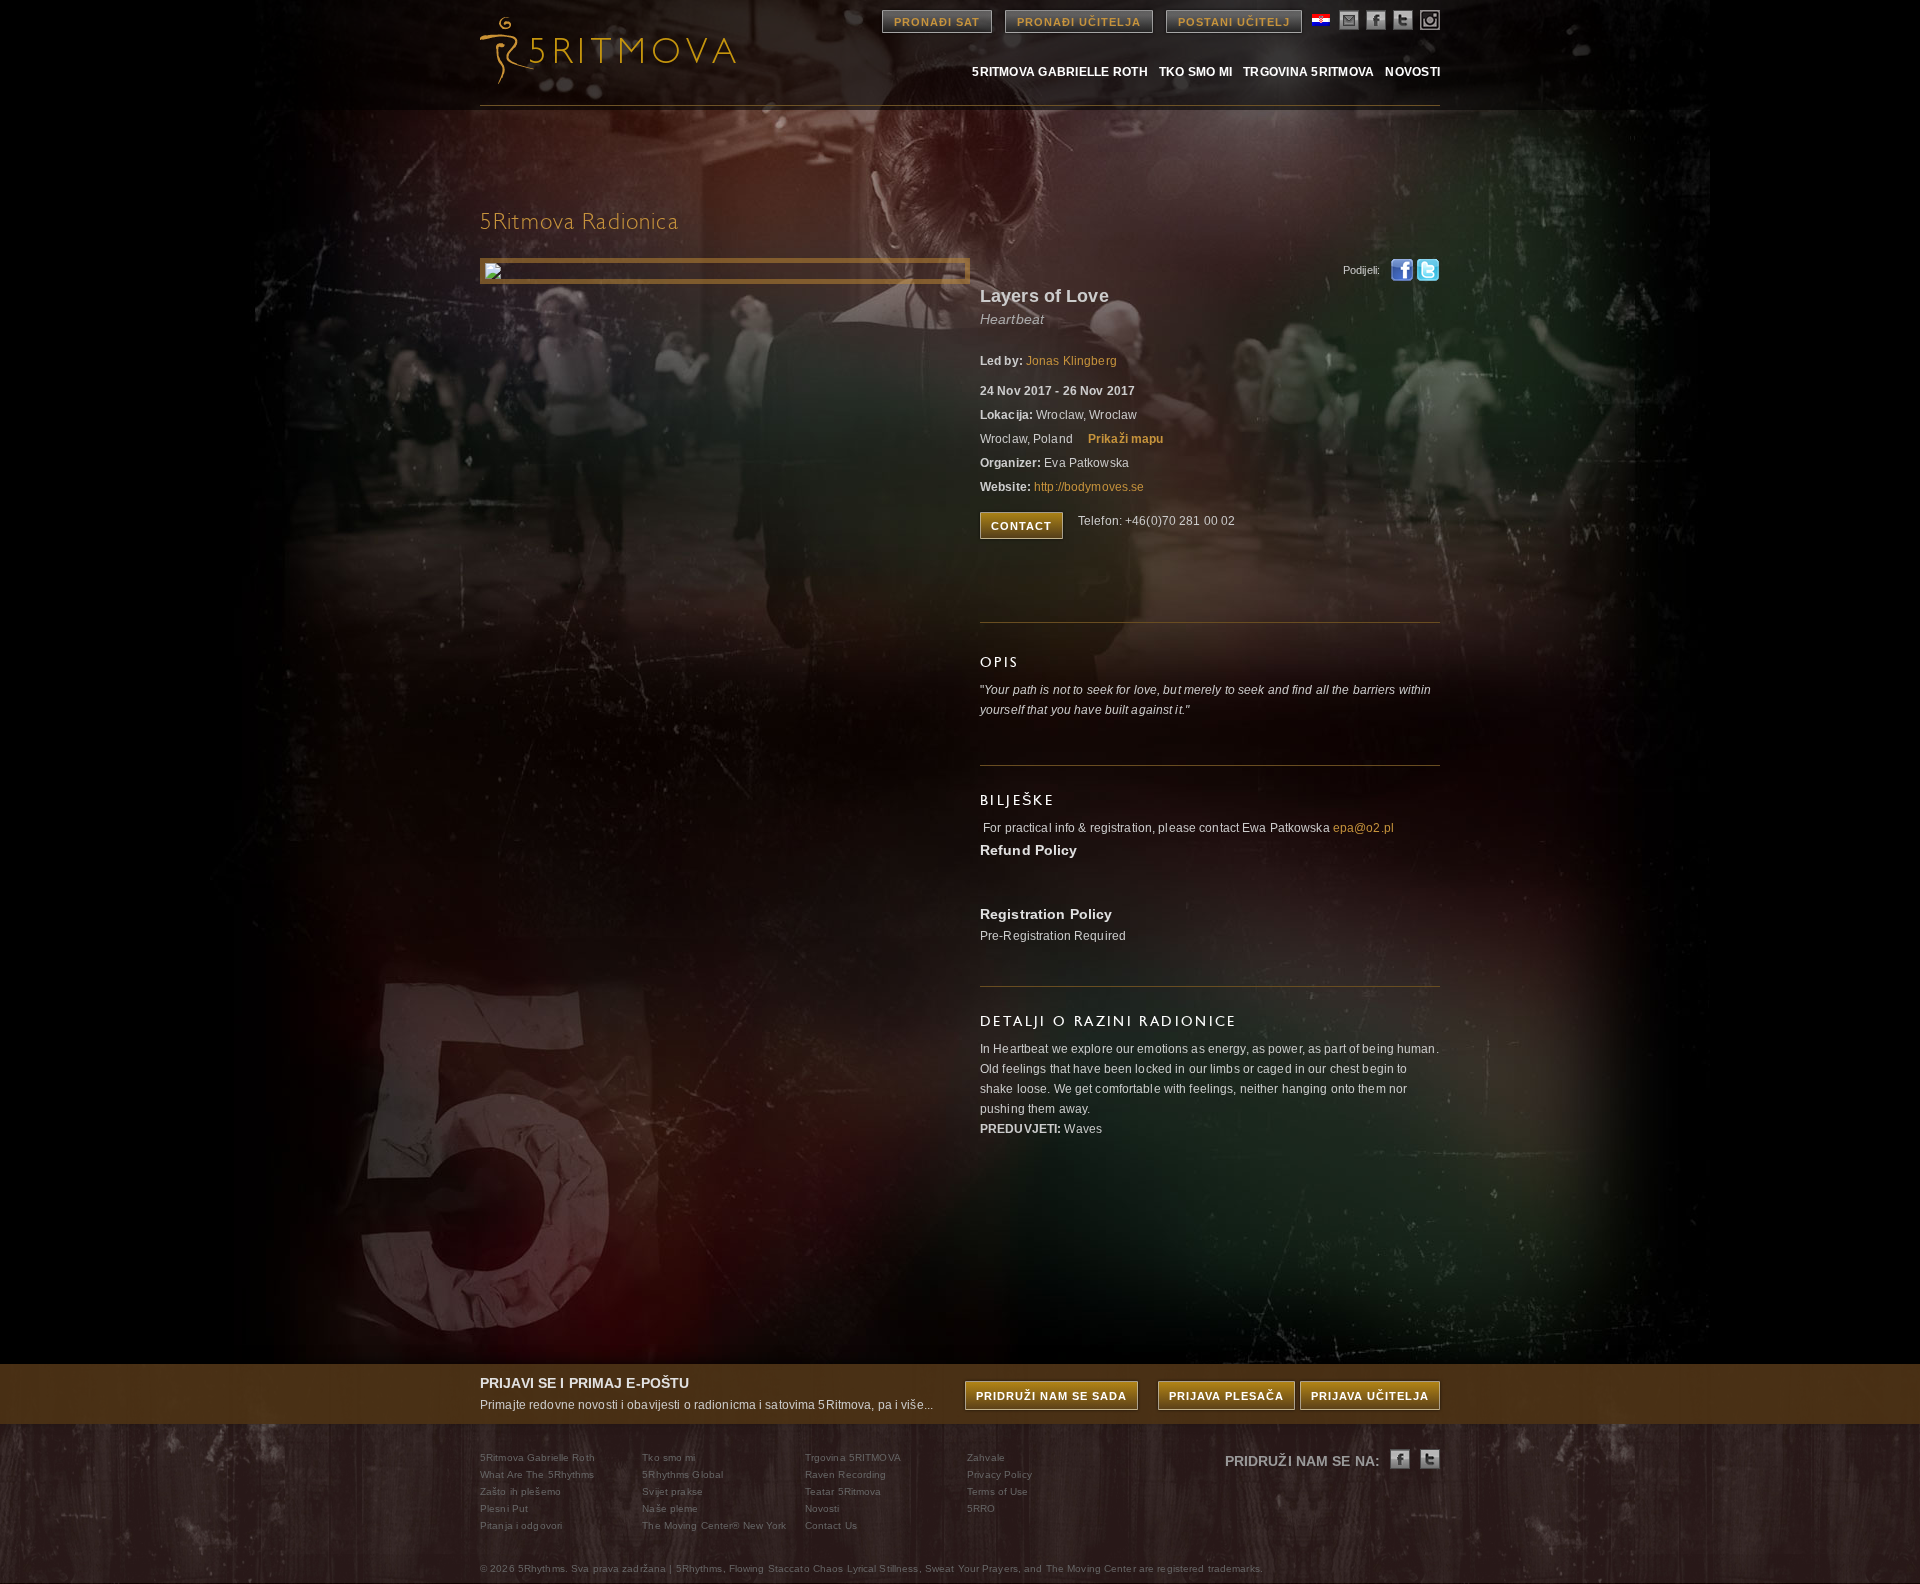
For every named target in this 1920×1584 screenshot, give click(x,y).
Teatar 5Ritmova (843, 1491)
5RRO (981, 1508)
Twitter (1428, 270)
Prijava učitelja (1370, 1396)
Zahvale (986, 1457)
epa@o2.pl (1363, 828)
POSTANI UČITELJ (1234, 22)
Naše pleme (670, 1508)
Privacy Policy (999, 1474)
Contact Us (831, 1525)
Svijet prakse (672, 1491)
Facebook (1402, 270)
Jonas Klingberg (1071, 361)
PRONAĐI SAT (937, 22)
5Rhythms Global (682, 1474)
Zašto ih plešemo (520, 1491)
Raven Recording (846, 1474)
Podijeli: (1361, 270)
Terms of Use (997, 1491)
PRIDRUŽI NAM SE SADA (1051, 1396)
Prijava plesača (1226, 1396)
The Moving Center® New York (714, 1525)
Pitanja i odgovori (521, 1525)
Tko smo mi (1195, 71)
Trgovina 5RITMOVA (1308, 71)
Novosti (1412, 71)
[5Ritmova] (590, 50)
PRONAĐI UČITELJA (1079, 22)
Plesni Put (504, 1508)
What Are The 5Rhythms (537, 1474)
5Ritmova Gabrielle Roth (1060, 71)
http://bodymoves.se (1089, 487)
